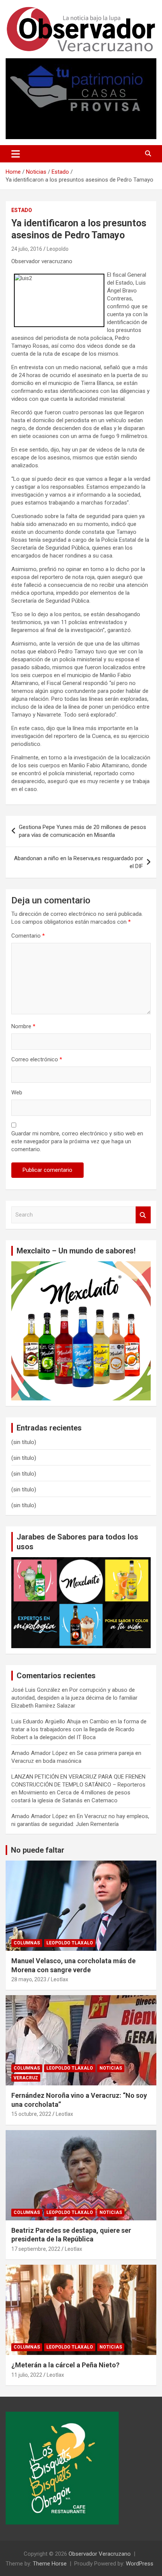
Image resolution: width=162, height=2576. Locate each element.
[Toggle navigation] (16, 154)
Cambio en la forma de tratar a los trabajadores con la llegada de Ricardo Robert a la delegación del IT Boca (79, 1729)
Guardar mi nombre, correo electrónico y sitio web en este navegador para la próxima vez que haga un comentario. (77, 1141)
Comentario (28, 936)
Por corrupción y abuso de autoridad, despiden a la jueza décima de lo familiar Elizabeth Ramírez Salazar (74, 1698)
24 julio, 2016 (27, 249)
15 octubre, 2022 (31, 2114)
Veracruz (26, 2078)
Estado (22, 210)
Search (143, 1215)
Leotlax (60, 1979)
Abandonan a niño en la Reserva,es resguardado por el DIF (79, 862)
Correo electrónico (37, 1059)
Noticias (111, 2068)
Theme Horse (50, 2564)
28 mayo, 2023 (29, 1979)
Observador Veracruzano (100, 2554)
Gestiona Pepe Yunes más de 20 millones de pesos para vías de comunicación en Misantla (83, 831)
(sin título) (24, 1442)
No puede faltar (38, 1850)
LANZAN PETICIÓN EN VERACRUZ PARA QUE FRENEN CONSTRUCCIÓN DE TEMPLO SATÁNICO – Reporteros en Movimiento (78, 1785)
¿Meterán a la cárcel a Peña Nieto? (65, 2365)
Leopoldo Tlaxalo (70, 1943)
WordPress (140, 2564)
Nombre (23, 1026)
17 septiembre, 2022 (36, 2249)
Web (17, 1093)
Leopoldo (58, 249)
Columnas (27, 1943)
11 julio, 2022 (27, 2375)
